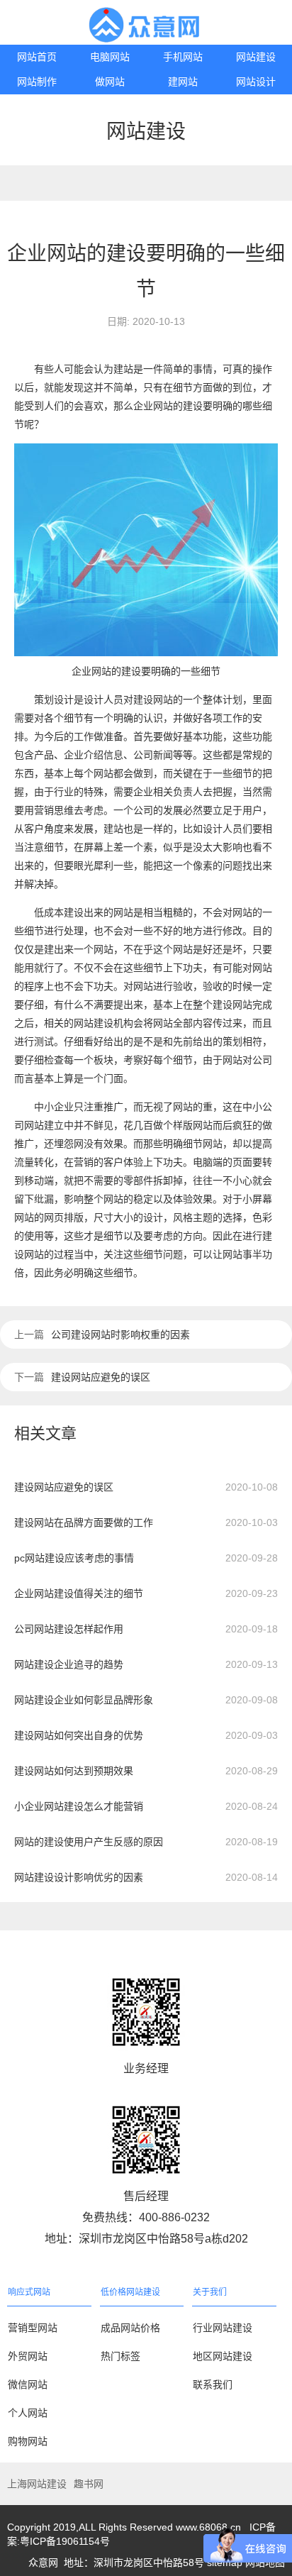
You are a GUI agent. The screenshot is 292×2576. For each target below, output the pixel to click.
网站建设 (256, 57)
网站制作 (37, 82)
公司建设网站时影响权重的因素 (120, 1334)
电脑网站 (110, 57)
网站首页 (37, 57)
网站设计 (256, 82)
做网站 (110, 82)
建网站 (183, 82)
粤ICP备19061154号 (65, 2541)
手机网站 (183, 57)
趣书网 (89, 2484)
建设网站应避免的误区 (101, 1377)
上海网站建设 (37, 2484)
